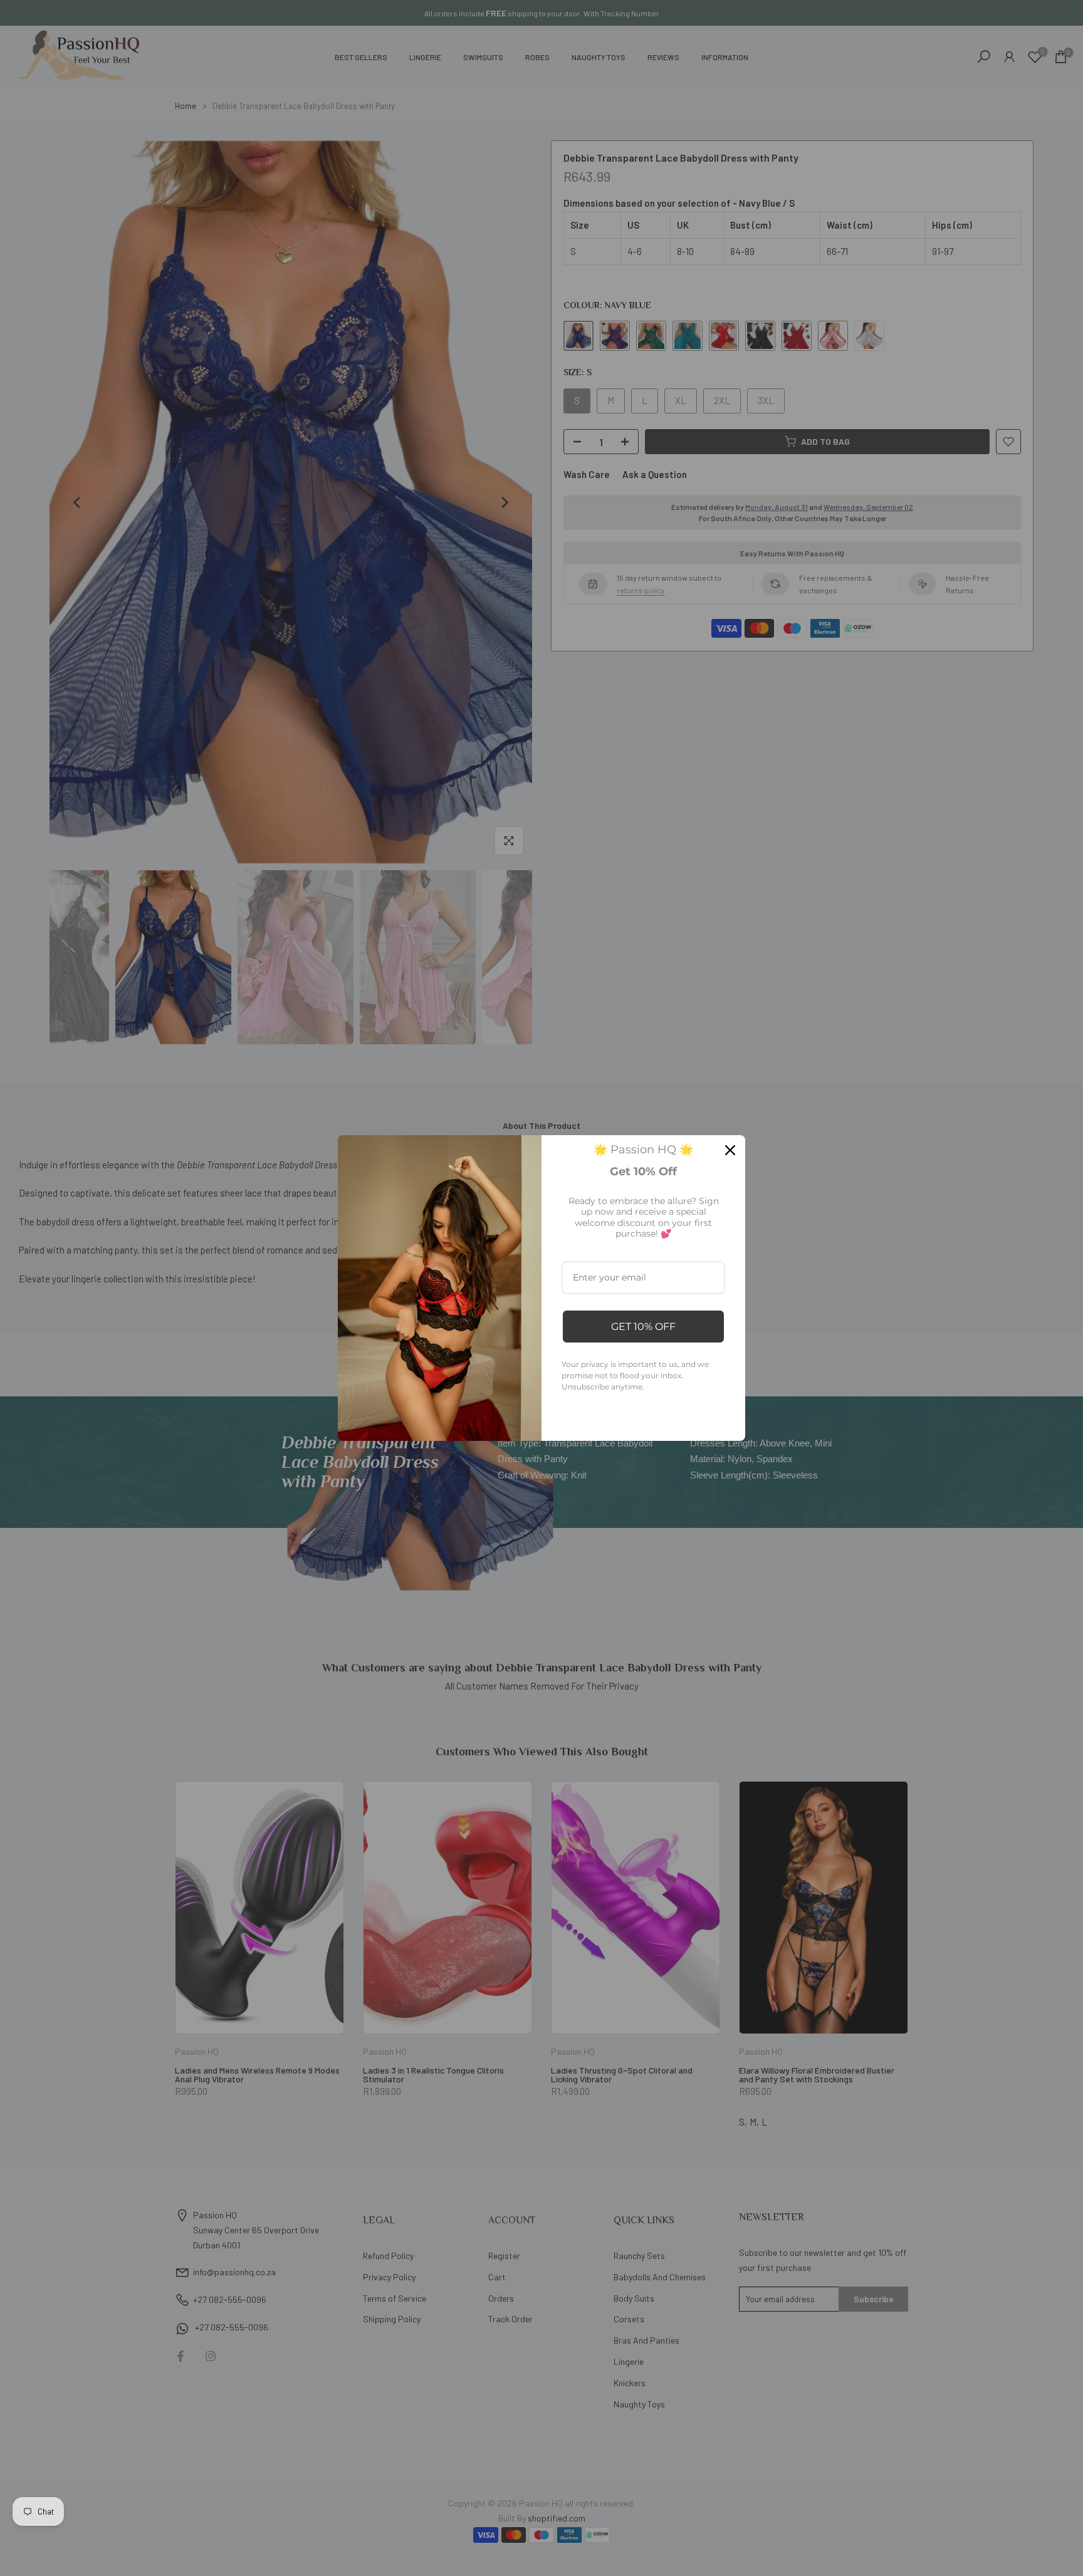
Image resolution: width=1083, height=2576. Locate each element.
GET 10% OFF (643, 1327)
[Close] (730, 1150)
